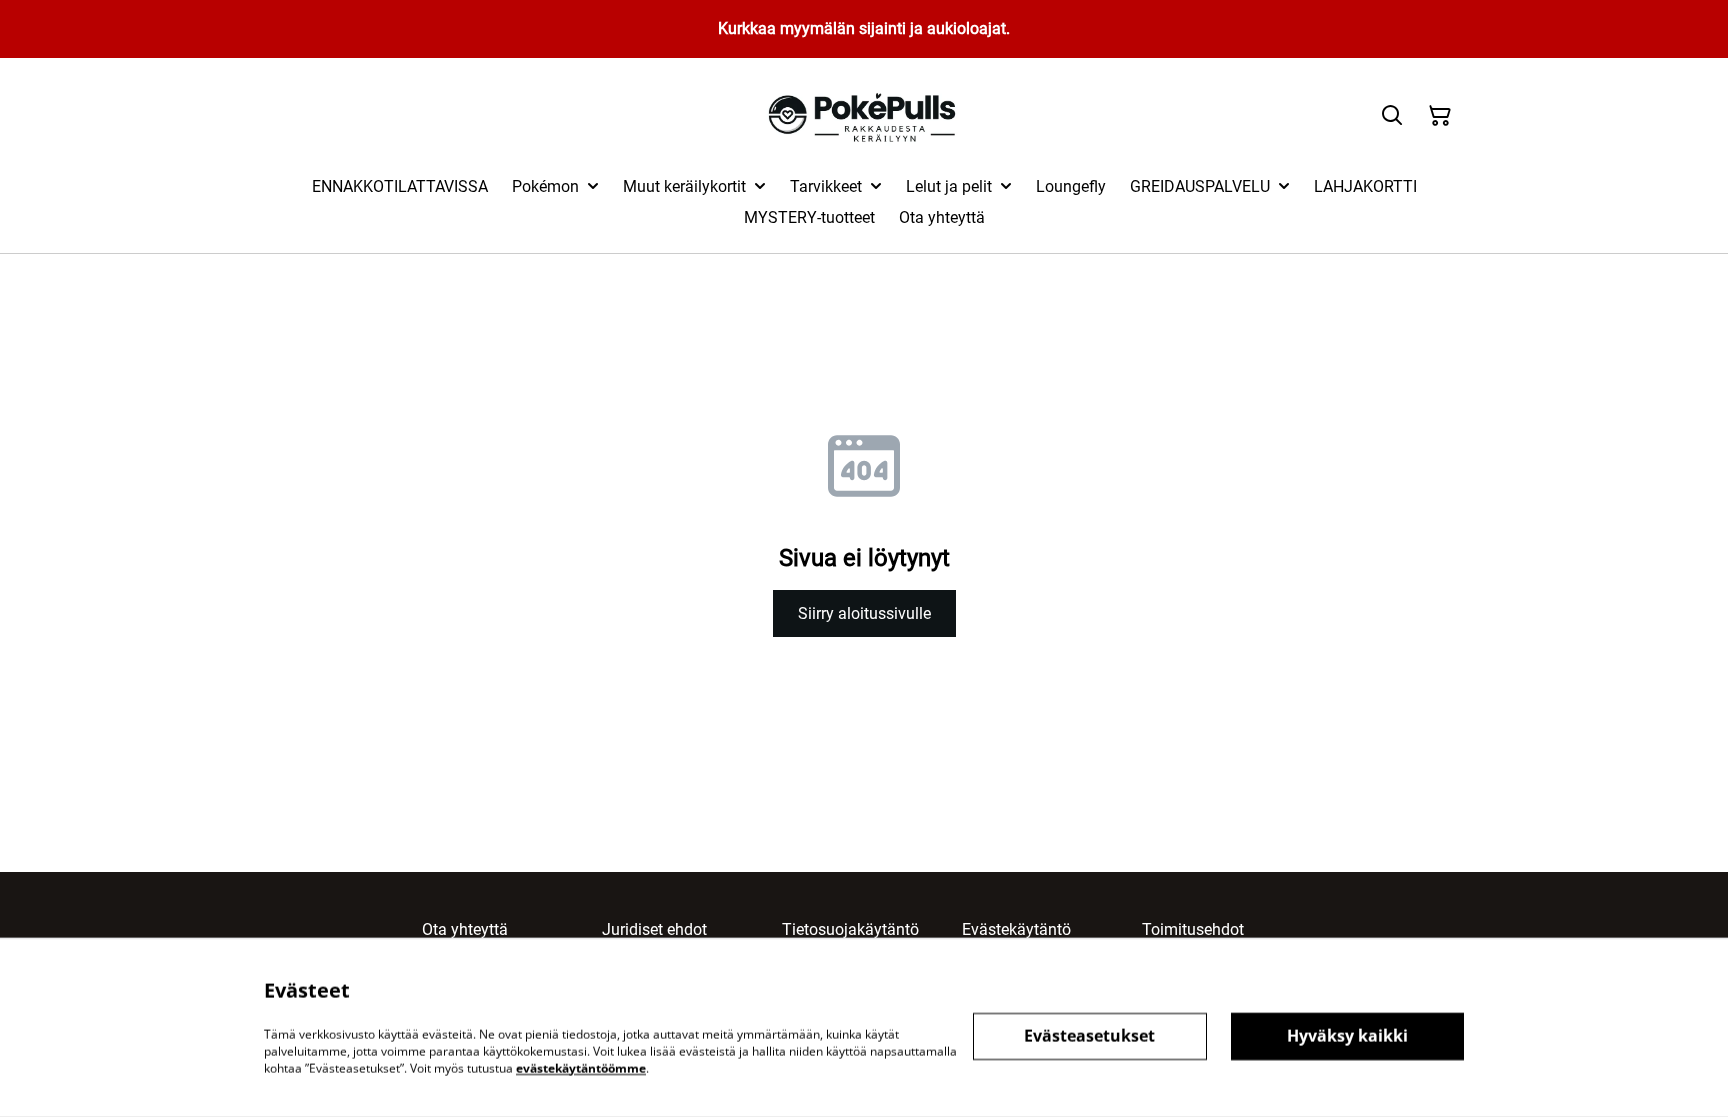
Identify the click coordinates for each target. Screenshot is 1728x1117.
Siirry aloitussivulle (864, 613)
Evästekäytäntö (1016, 929)
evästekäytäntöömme (581, 1067)
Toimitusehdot (1193, 929)
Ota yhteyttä (465, 929)
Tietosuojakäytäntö (850, 929)
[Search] (1392, 116)
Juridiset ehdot (654, 929)
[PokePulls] (864, 116)
